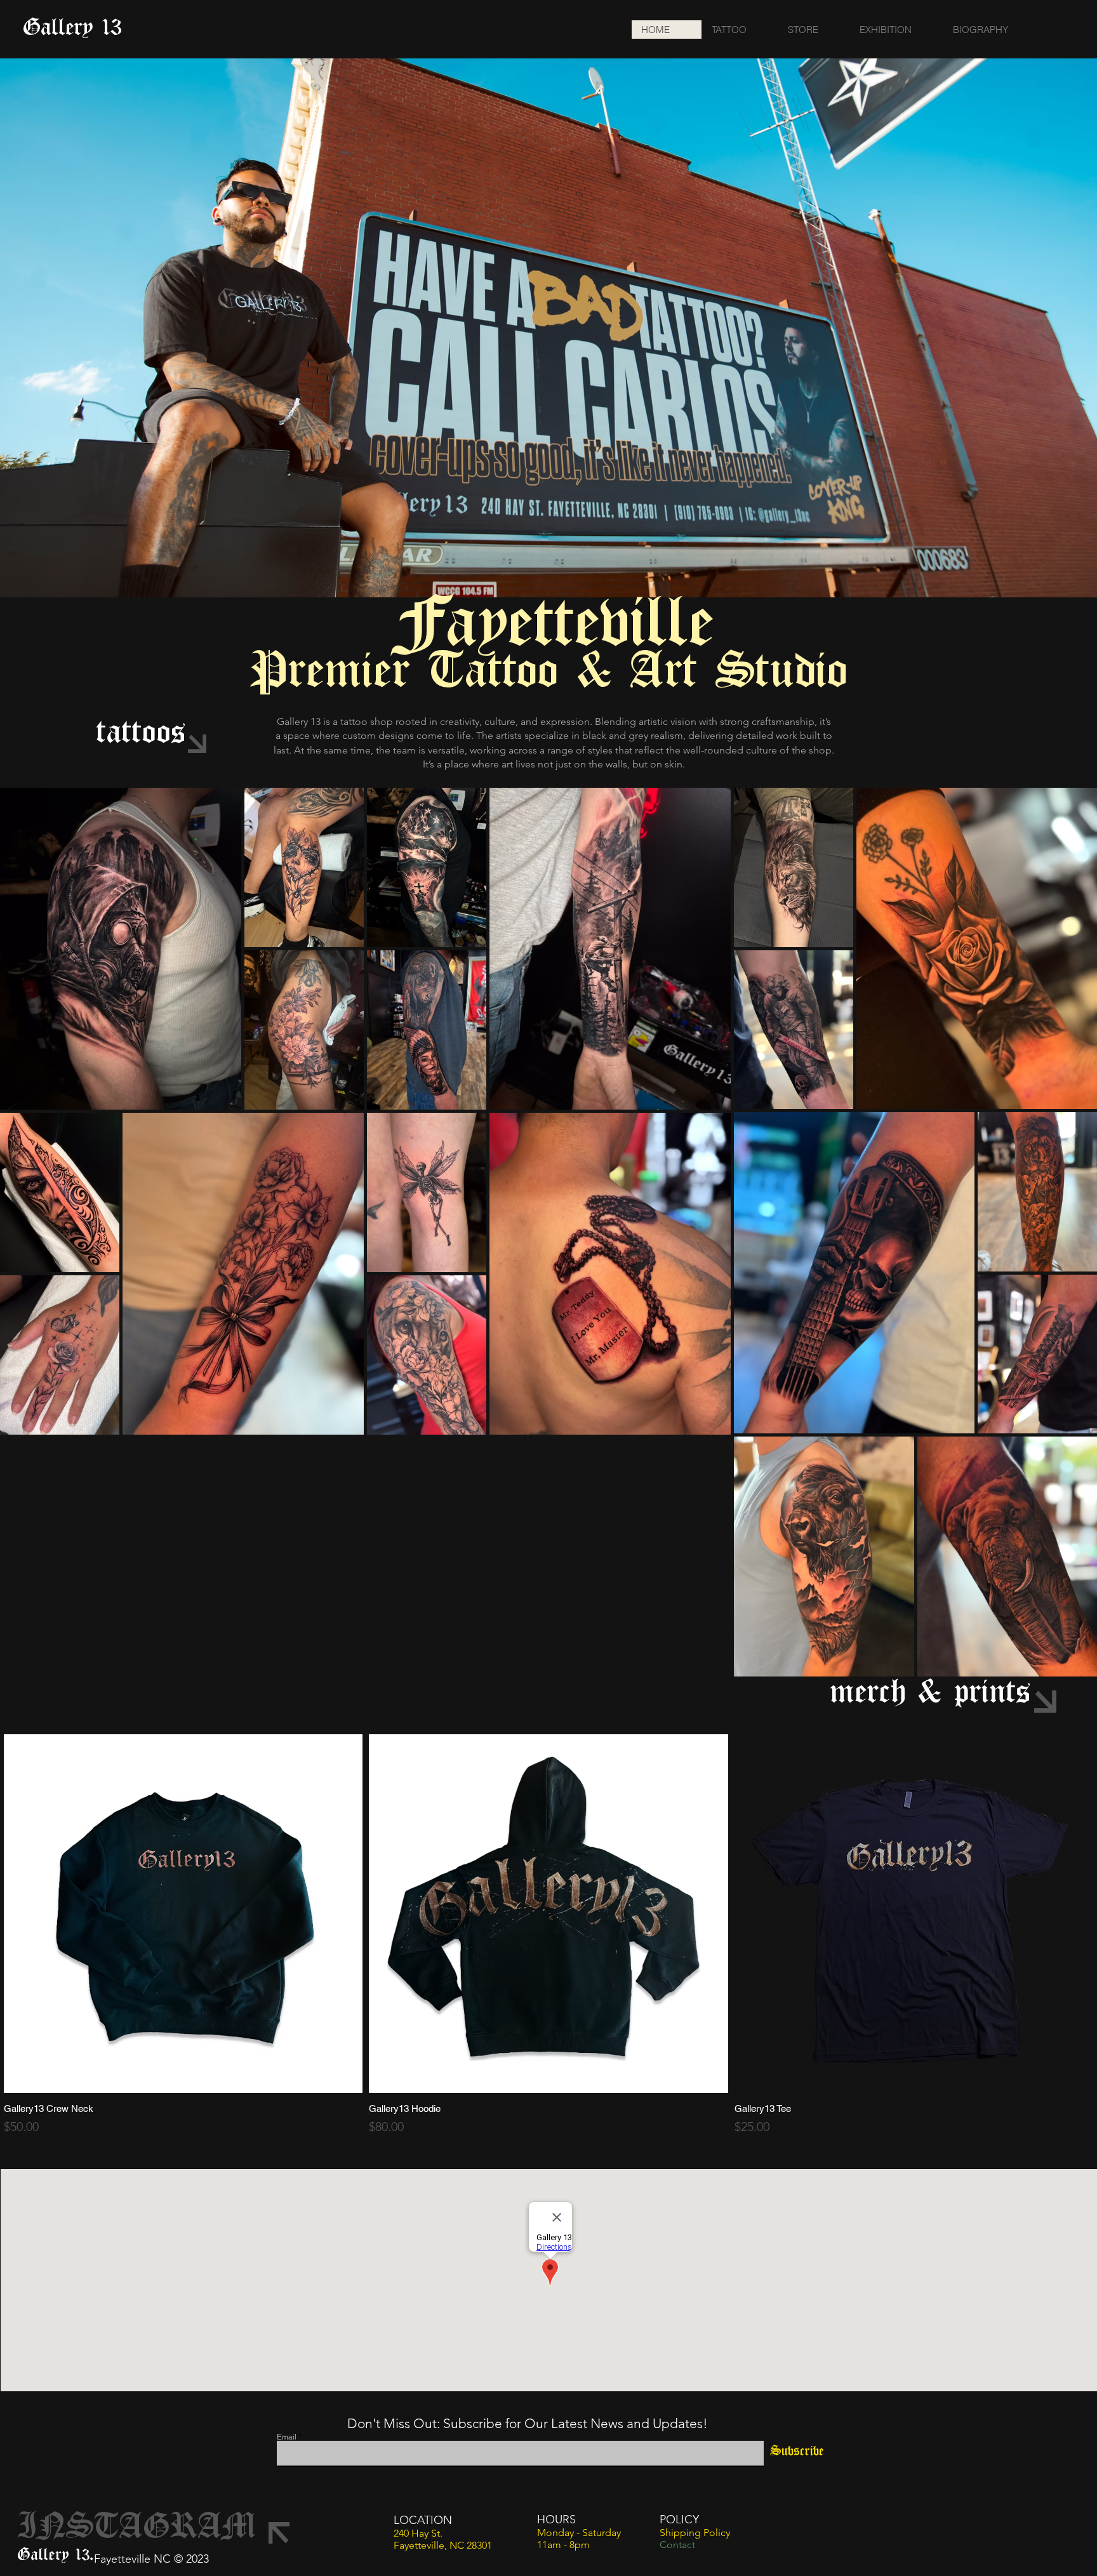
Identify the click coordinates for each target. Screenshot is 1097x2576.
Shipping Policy (695, 2533)
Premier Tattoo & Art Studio (549, 673)
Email (287, 2437)
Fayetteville (557, 626)
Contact (677, 2545)
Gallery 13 (72, 29)
